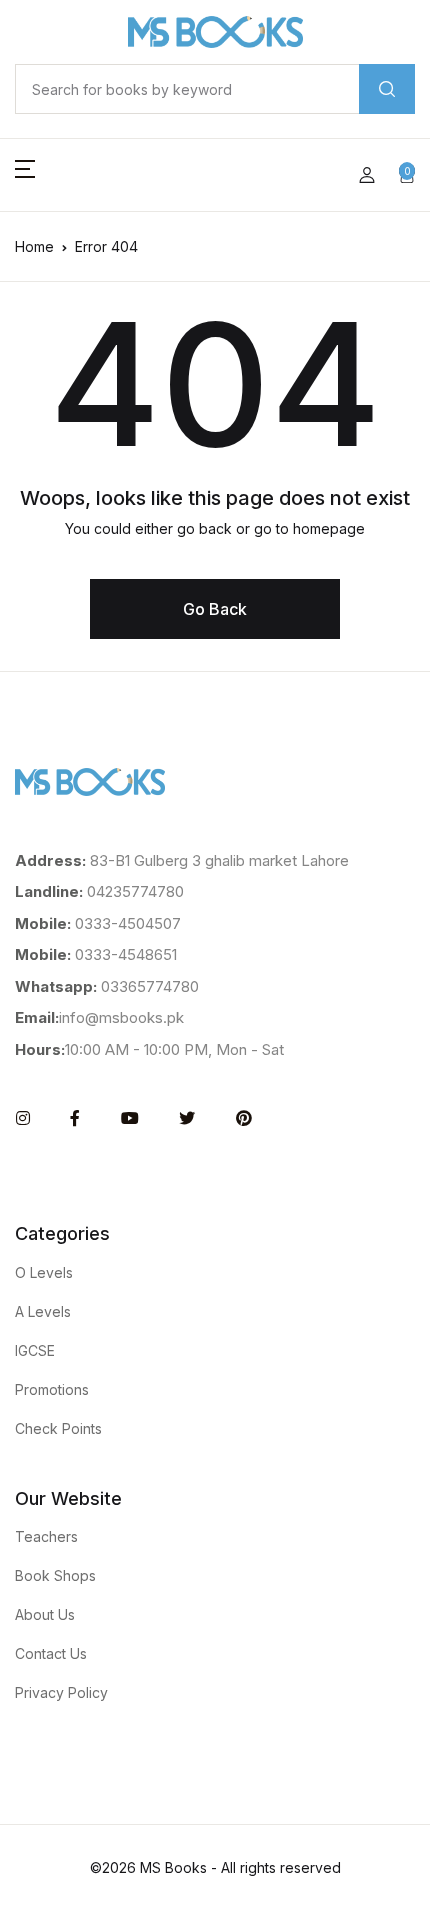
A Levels (43, 1311)
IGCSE (35, 1350)
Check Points (58, 1428)
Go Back (215, 609)
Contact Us (51, 1653)
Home (34, 246)
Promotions (52, 1389)
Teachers (46, 1536)
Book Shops (55, 1575)
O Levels (44, 1272)
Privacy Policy (61, 1692)
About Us (45, 1614)
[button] (25, 175)
